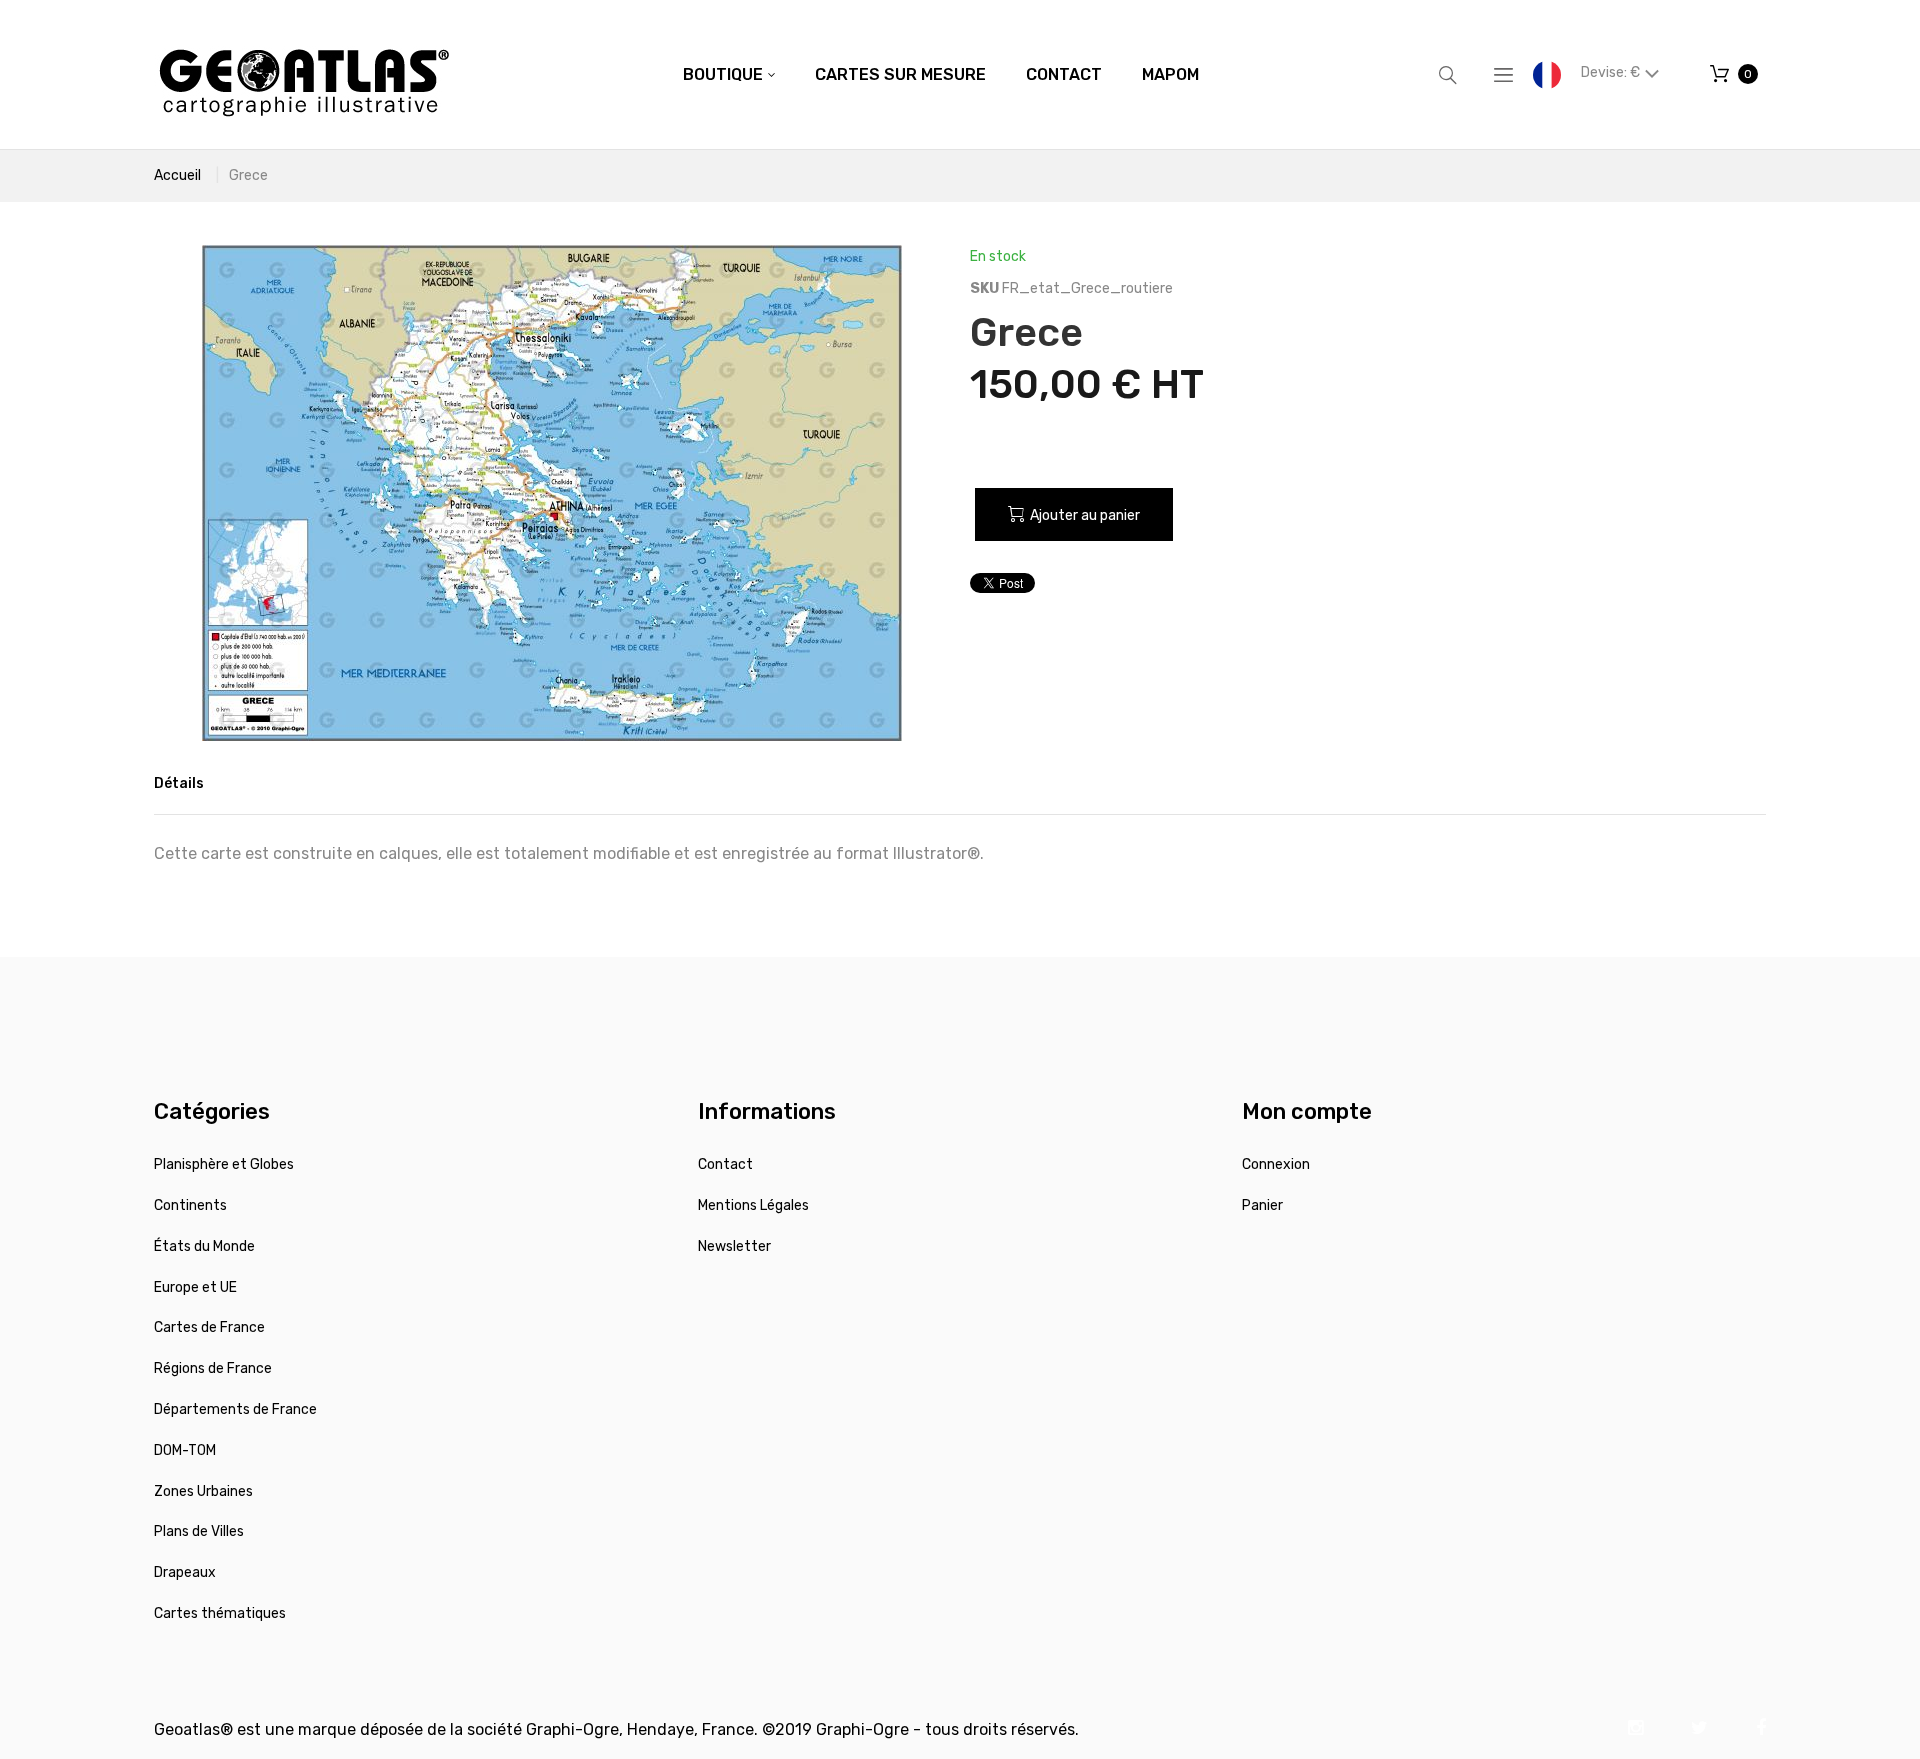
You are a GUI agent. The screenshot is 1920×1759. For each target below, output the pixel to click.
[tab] (179, 784)
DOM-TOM (185, 1450)
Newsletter (734, 1246)
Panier (1262, 1205)
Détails (179, 783)
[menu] (941, 75)
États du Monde (204, 1246)
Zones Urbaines (203, 1491)
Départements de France (235, 1409)
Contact (725, 1164)
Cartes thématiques (220, 1613)
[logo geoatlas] (304, 74)
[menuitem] (729, 75)
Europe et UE (195, 1287)
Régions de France (213, 1368)
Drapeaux (185, 1572)
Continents (190, 1205)
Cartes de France (209, 1327)
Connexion (1276, 1164)
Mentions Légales (753, 1205)
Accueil (177, 175)
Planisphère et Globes (224, 1164)
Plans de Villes (199, 1531)
